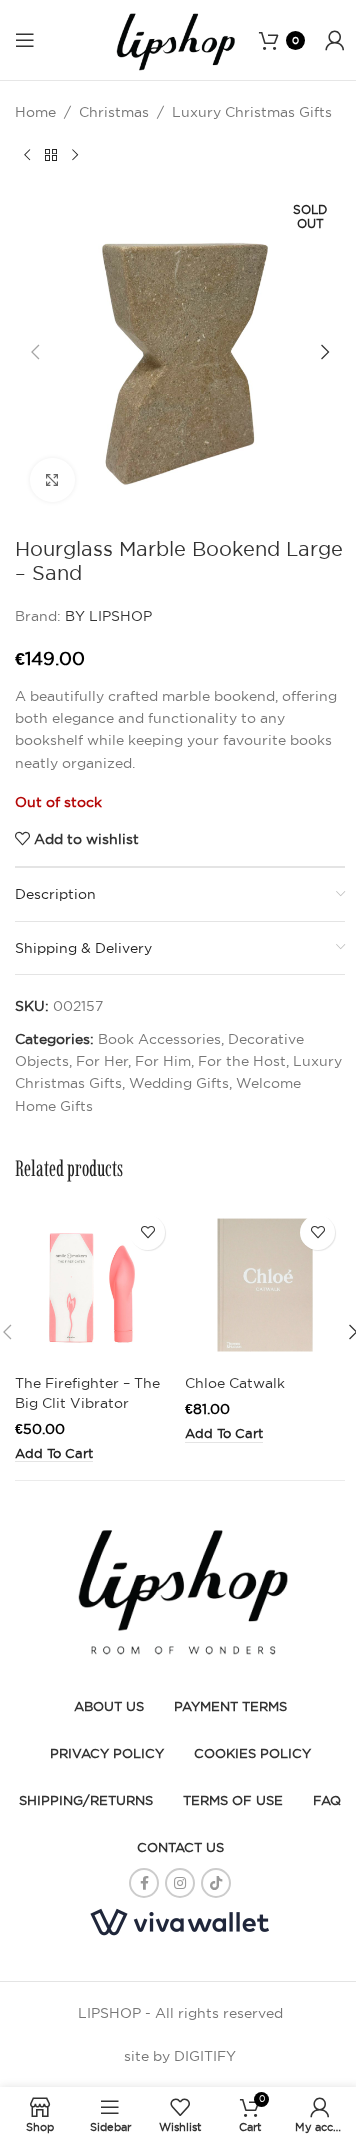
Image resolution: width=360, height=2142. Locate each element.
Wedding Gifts (179, 1083)
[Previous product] (27, 155)
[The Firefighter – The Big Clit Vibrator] (95, 1285)
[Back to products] (51, 155)
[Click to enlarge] (52, 480)
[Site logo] (174, 39)
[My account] (335, 40)
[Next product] (75, 155)
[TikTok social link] (216, 1883)
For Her (102, 1061)
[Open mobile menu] (25, 40)
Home (35, 112)
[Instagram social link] (180, 1883)
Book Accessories (159, 1039)
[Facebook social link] (144, 1883)
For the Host (242, 1061)
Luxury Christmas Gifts (252, 112)
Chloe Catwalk (235, 1383)
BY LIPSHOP (108, 616)
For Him (163, 1061)
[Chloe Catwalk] (265, 1285)
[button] (35, 352)
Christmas (114, 112)
